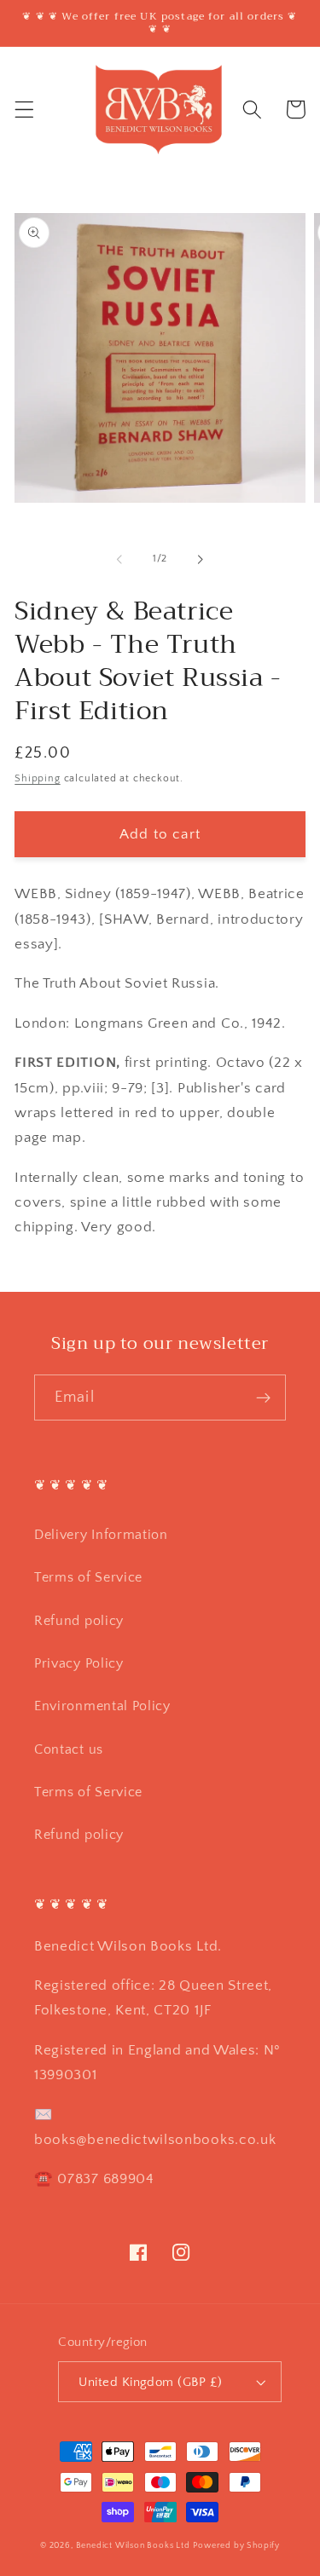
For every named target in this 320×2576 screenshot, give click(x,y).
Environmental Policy (102, 1706)
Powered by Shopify (236, 2545)
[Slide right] (201, 559)
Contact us (69, 1749)
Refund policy (79, 1621)
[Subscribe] (263, 1397)
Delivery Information (101, 1535)
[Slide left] (119, 559)
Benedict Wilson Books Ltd (133, 2545)
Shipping (37, 778)
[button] (24, 109)
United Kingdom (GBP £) (150, 2382)
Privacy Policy (79, 1663)
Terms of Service (88, 1577)
